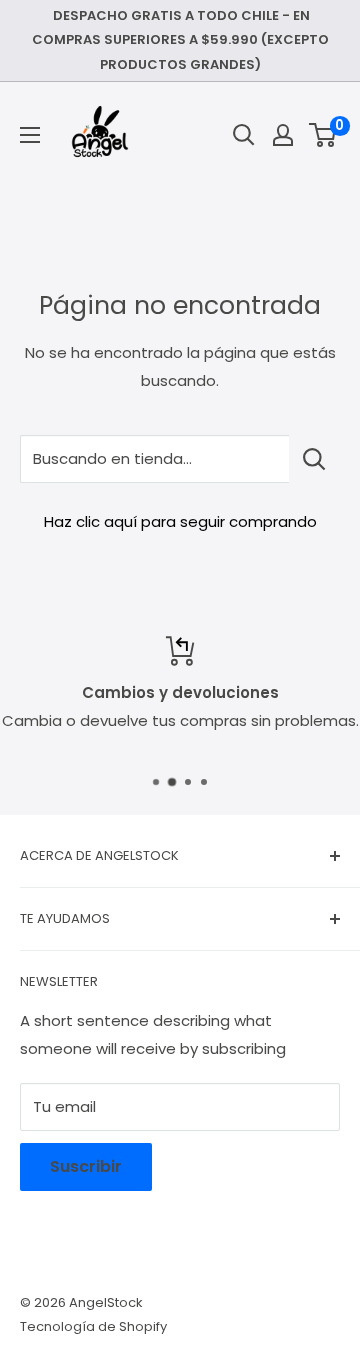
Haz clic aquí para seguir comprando (180, 521)
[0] (323, 135)
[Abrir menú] (30, 135)
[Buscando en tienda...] (314, 459)
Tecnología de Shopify (93, 1326)
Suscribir (86, 1166)
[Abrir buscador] (244, 135)
